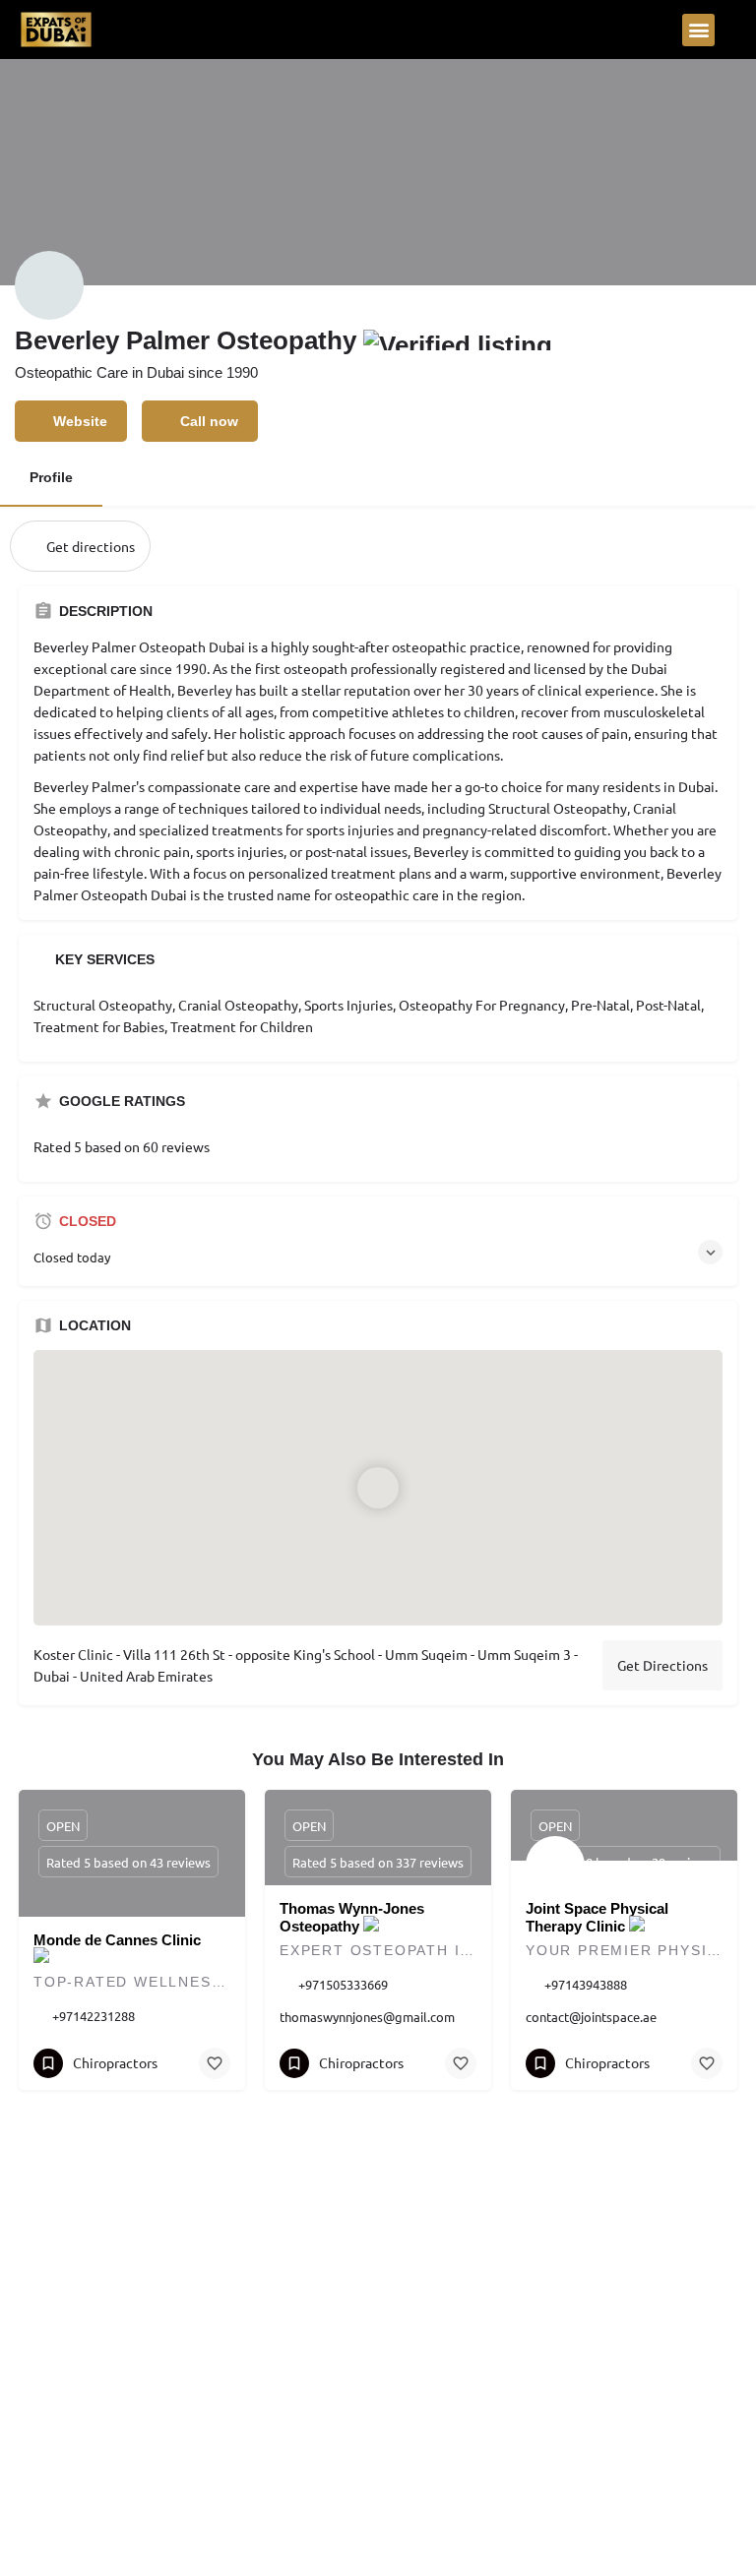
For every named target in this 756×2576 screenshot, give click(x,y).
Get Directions (662, 1665)
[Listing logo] (49, 285)
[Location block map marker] (378, 1488)
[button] (698, 30)
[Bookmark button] (215, 2063)
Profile (51, 477)
